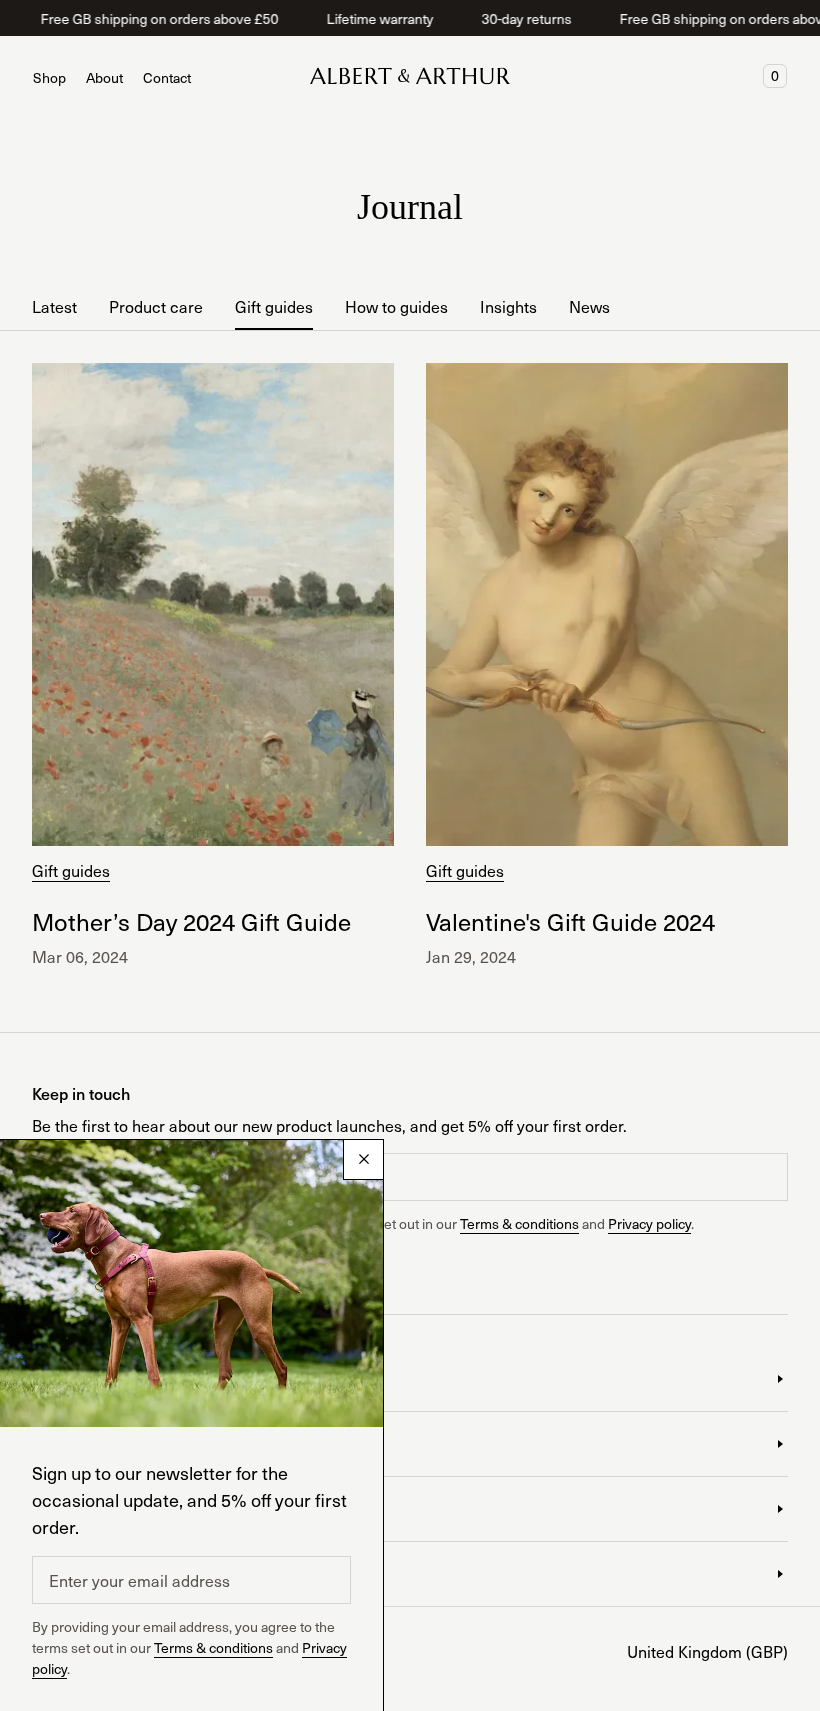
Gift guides (274, 308)
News (589, 308)
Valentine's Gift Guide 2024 (570, 921)
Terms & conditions (213, 1647)
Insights (508, 308)
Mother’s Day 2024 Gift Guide (191, 921)
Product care (156, 308)
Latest (54, 308)
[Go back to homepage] (410, 76)
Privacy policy (649, 1223)
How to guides (396, 308)
